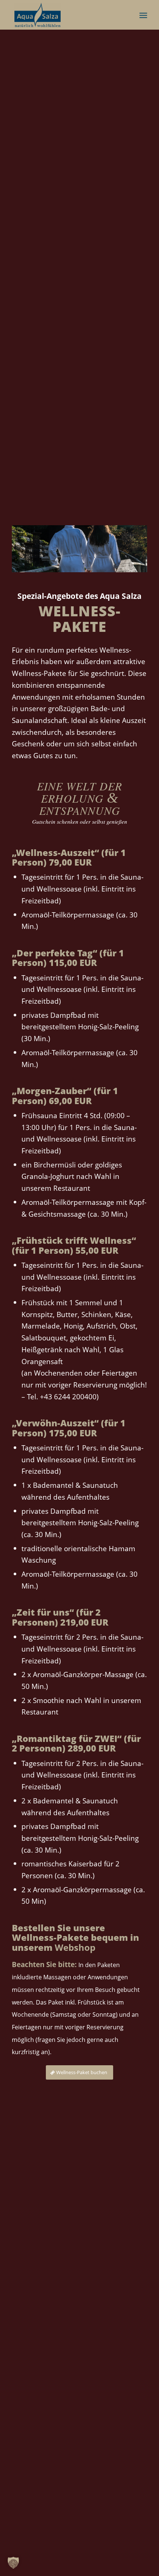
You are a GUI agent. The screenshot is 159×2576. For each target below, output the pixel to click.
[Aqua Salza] (66, 15)
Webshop (75, 1947)
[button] (13, 2563)
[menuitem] (143, 15)
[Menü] (143, 15)
